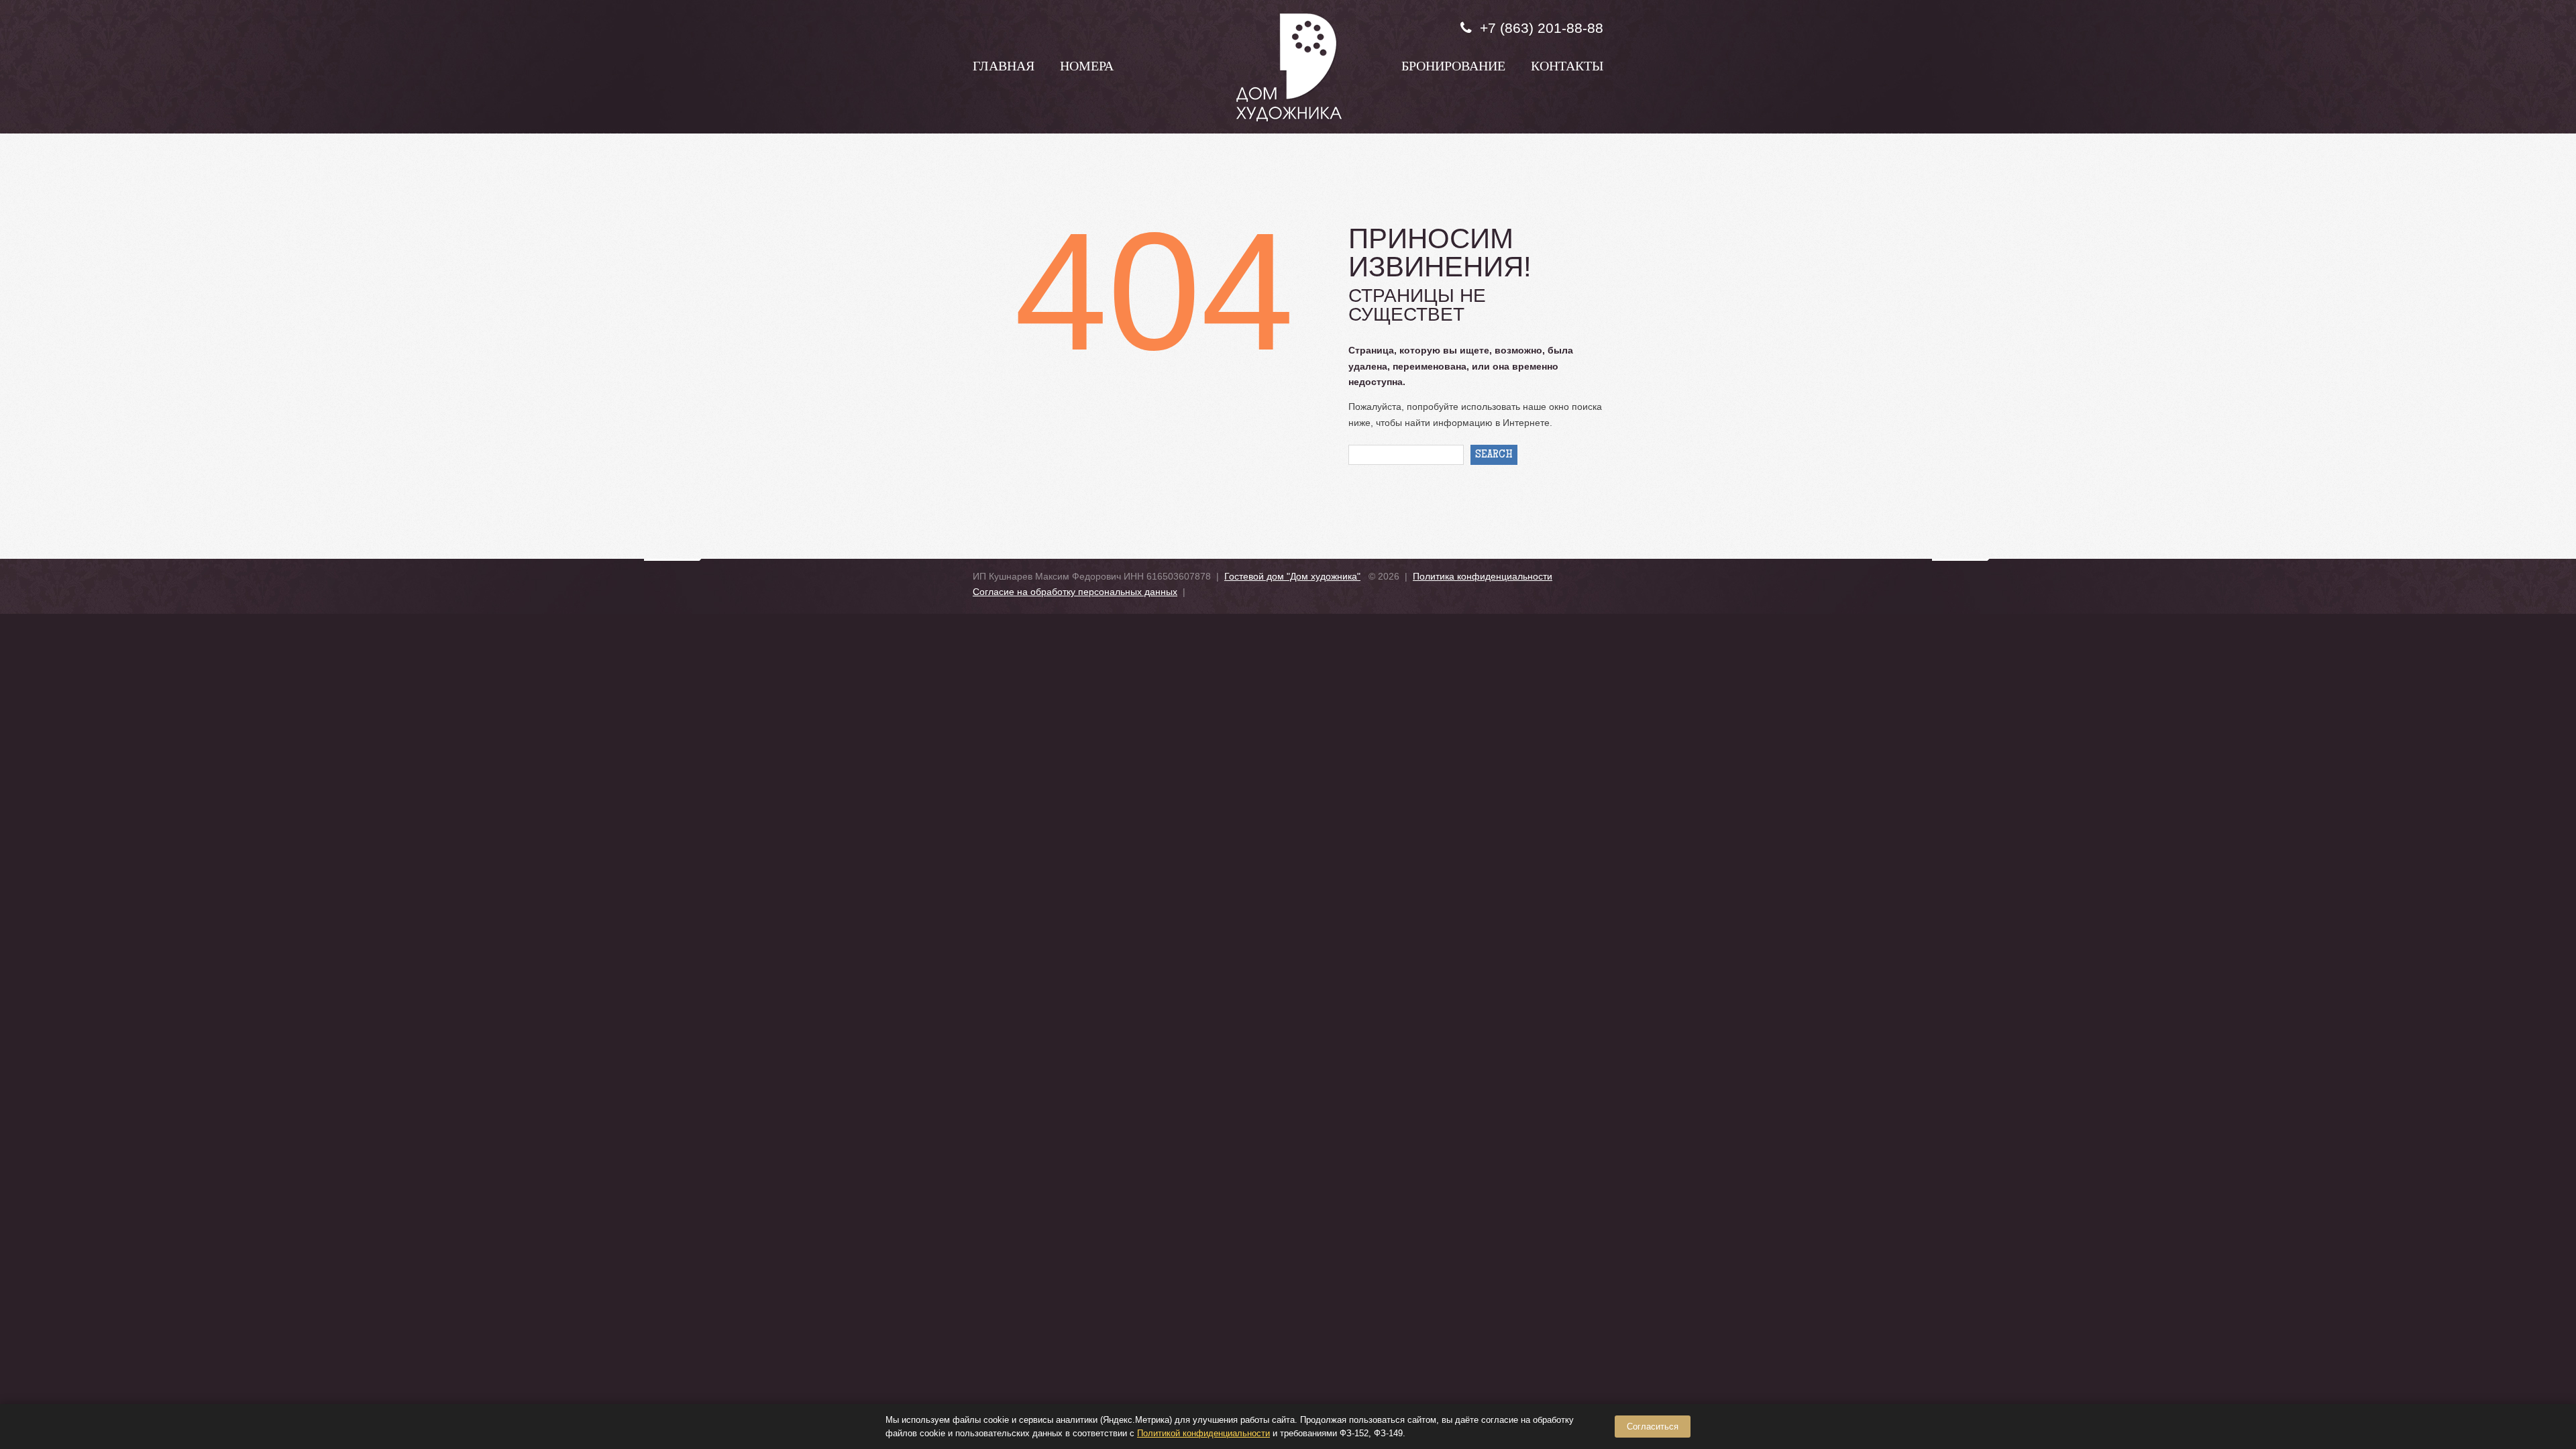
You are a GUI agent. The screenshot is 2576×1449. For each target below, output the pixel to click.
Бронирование (1453, 68)
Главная (1004, 68)
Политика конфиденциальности (1483, 576)
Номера (1087, 68)
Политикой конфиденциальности (1203, 1433)
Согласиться (1653, 1427)
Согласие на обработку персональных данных (1075, 592)
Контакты (1567, 68)
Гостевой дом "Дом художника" (1292, 576)
